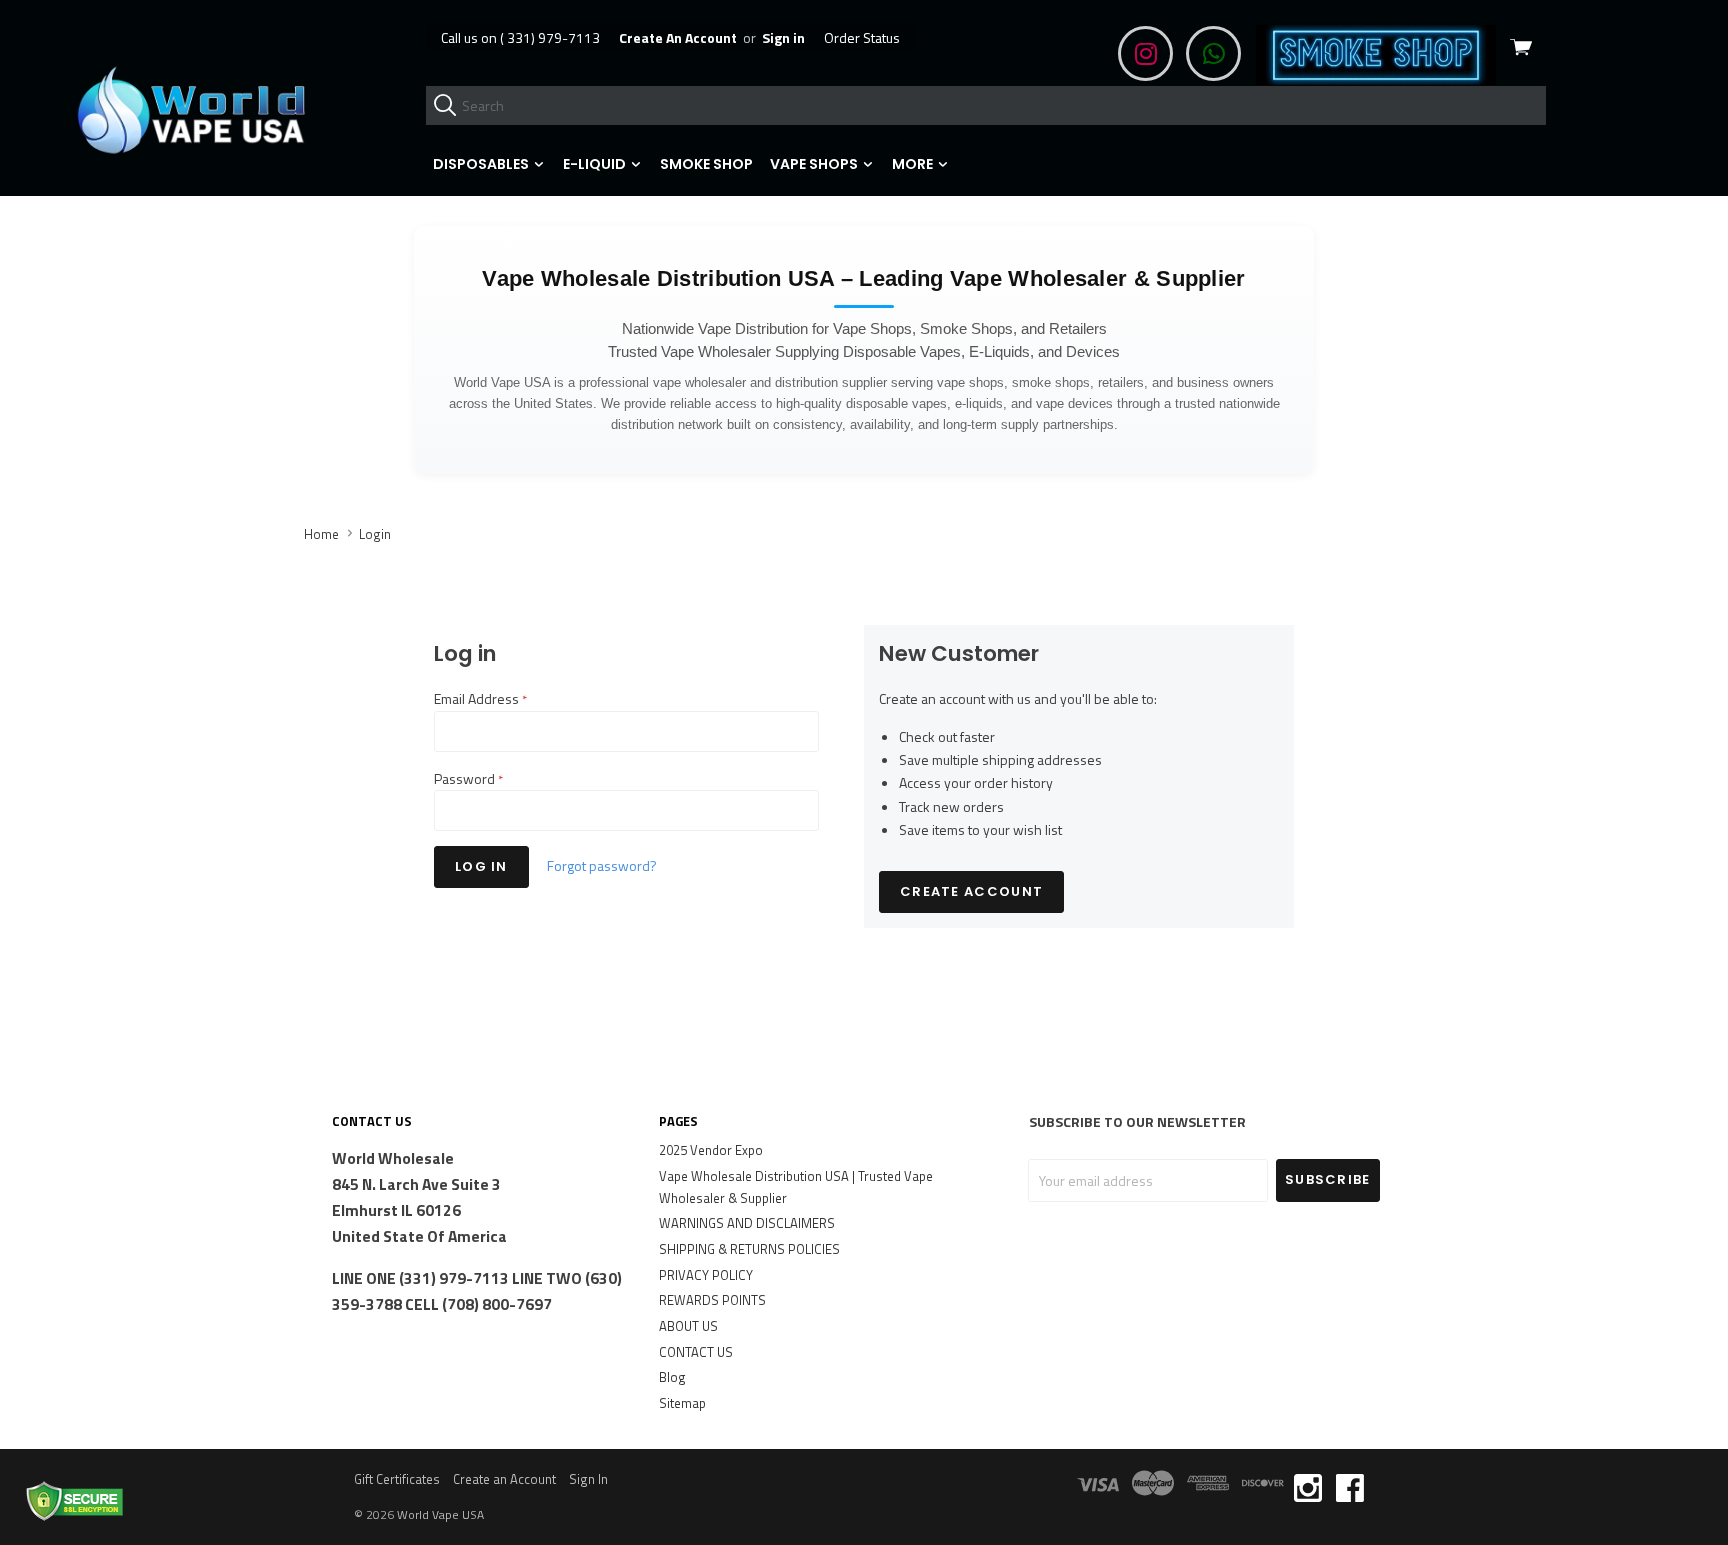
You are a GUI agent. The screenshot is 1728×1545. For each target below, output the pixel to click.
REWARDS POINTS (712, 1300)
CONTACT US (696, 1352)
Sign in (783, 37)
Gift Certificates (397, 1479)
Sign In (588, 1479)
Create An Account (678, 37)
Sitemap (682, 1403)
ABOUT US (688, 1326)
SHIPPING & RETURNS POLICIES (749, 1249)
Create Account (971, 891)
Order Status (862, 37)
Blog (672, 1377)
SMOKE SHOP (706, 164)
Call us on (520, 37)
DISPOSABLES (482, 164)
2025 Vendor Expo (711, 1150)
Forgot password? (602, 865)
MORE (914, 164)
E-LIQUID (596, 164)
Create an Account (504, 1479)
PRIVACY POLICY (706, 1275)
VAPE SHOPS (815, 164)
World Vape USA (440, 1514)
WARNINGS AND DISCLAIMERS (747, 1223)
